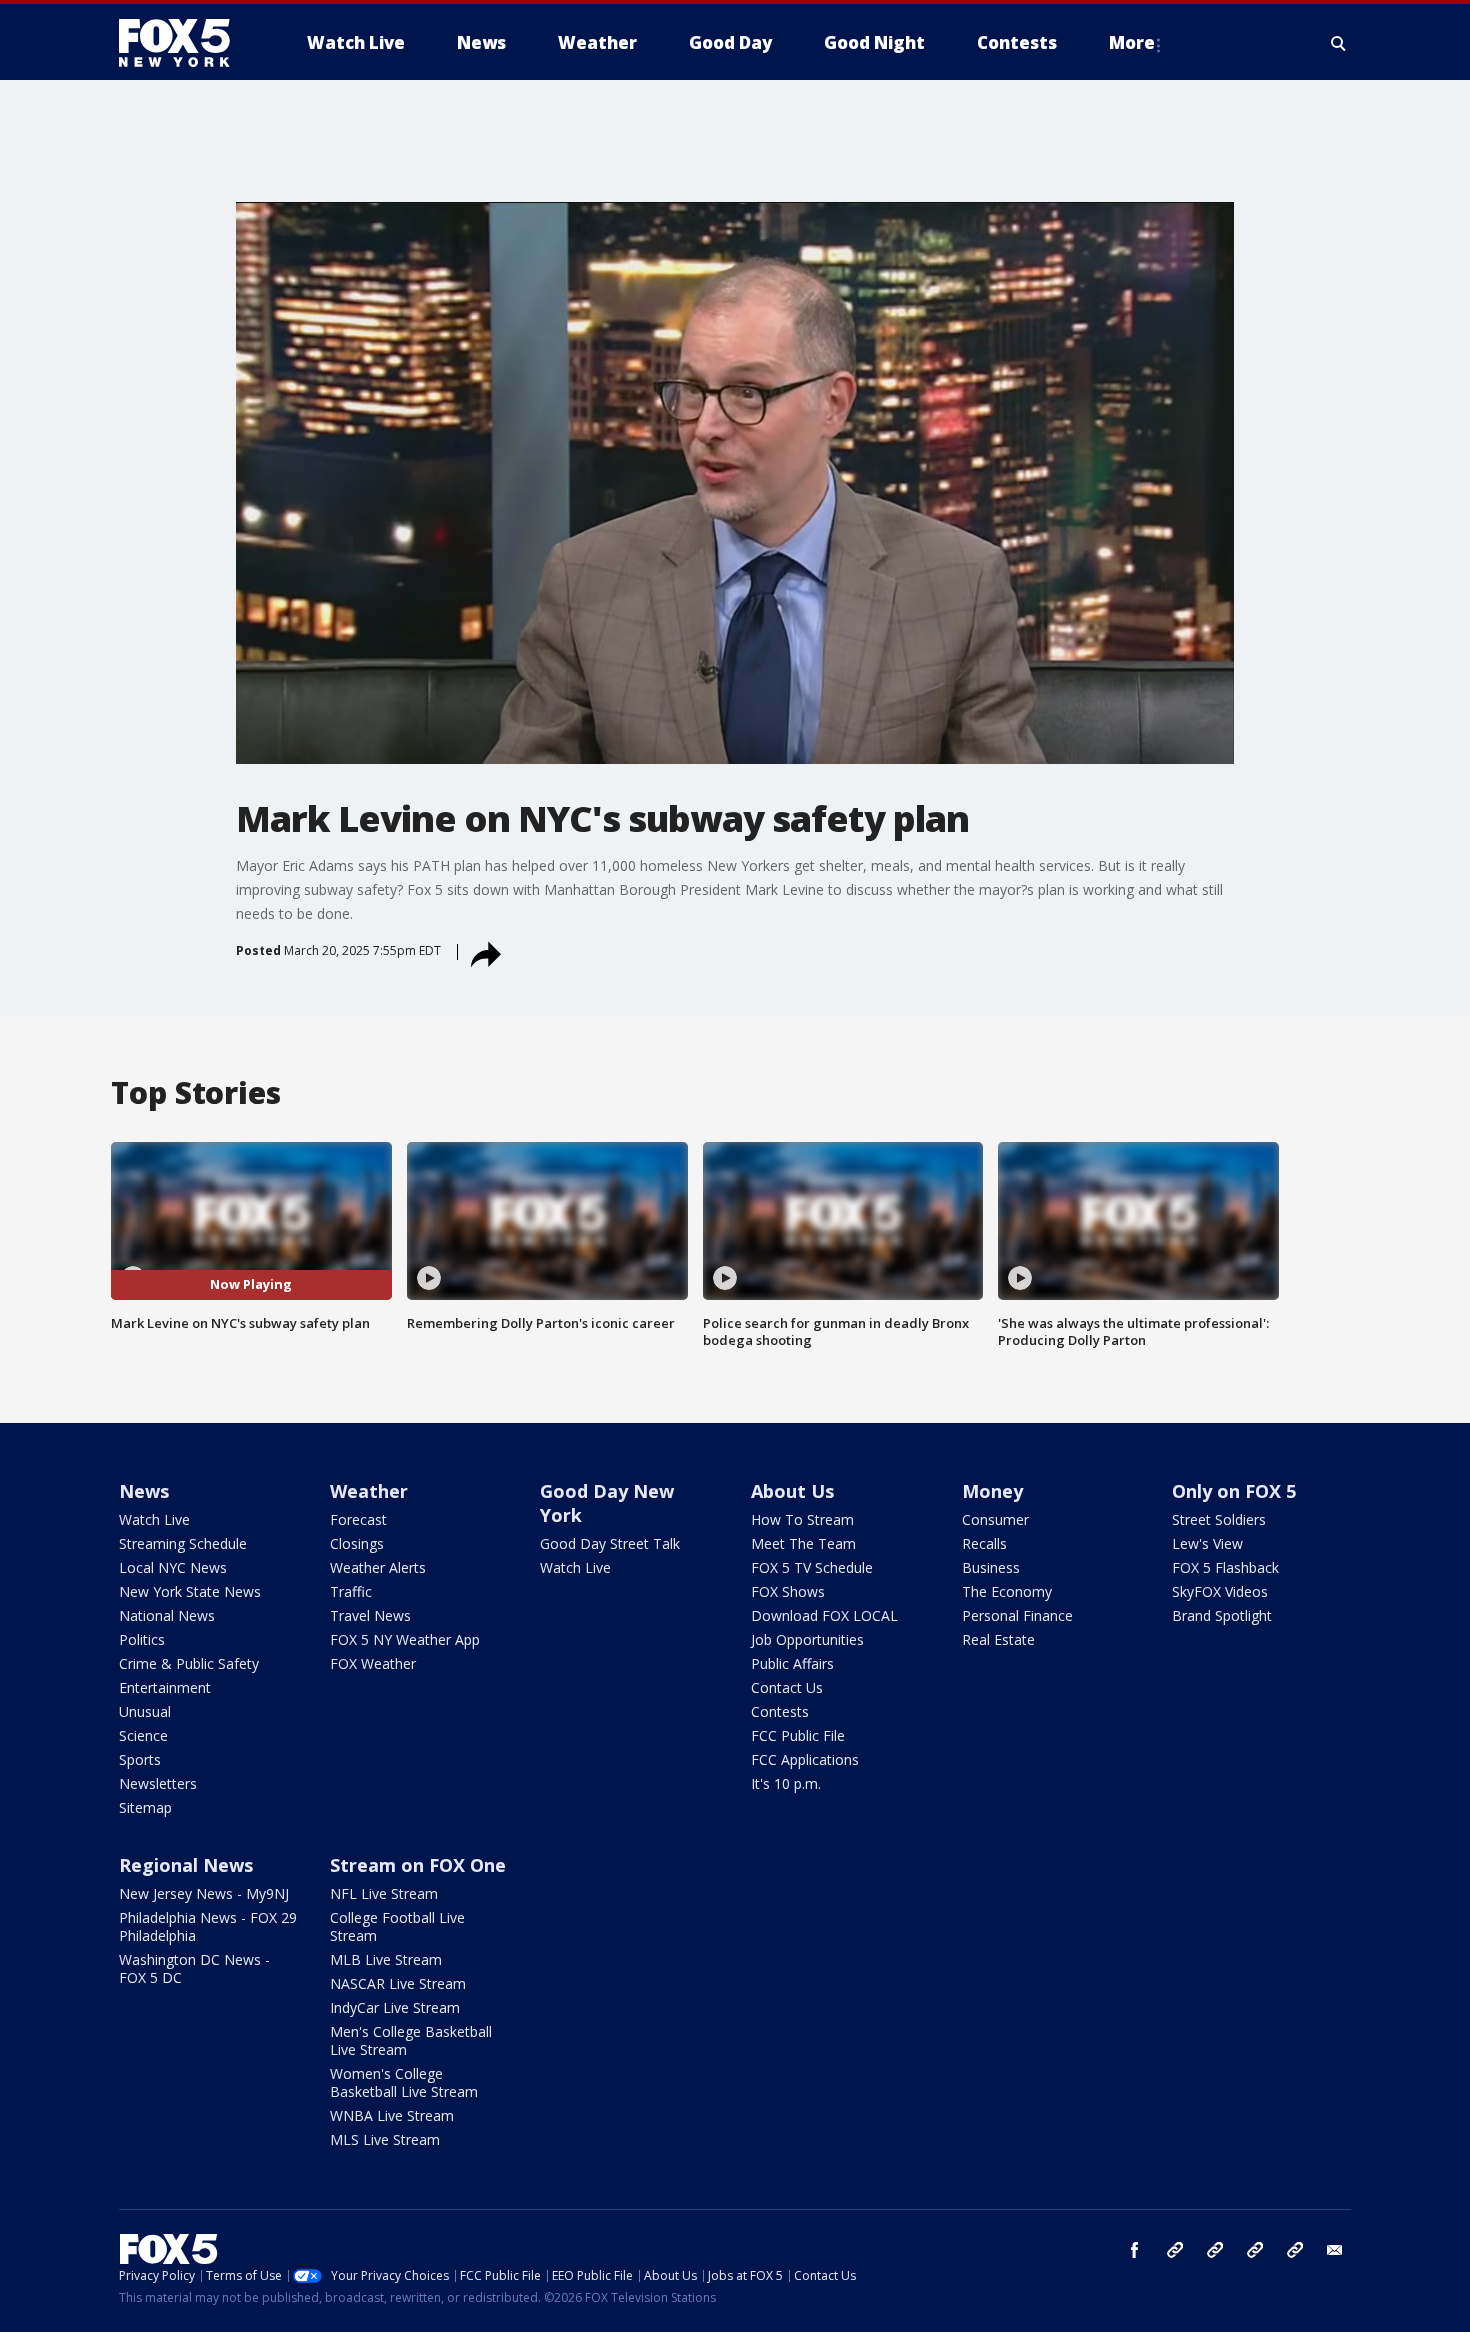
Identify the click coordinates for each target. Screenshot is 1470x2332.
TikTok (1215, 2250)
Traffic (351, 1591)
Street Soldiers (1219, 1519)
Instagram (1175, 2250)
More (1132, 42)
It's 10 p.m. (786, 1783)
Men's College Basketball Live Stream (411, 2040)
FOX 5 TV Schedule (812, 1567)
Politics (142, 1639)
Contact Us (787, 1687)
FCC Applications (805, 1759)
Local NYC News (173, 1567)
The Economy (1007, 1591)
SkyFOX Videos (1220, 1591)
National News (167, 1615)
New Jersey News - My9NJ (204, 1893)
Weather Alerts (378, 1567)
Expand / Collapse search (1339, 43)
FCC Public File (798, 1735)
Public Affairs (792, 1663)
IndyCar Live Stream (395, 2007)
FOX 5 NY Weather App (405, 1639)
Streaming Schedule (183, 1543)
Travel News (370, 1615)
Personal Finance (1017, 1615)
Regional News (186, 1865)
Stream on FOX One (418, 1865)
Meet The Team (803, 1543)
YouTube (1255, 2250)
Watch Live (154, 1519)
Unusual (145, 1711)
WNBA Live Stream (392, 2115)
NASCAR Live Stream (398, 1983)
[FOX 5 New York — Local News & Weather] (185, 43)
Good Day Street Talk (610, 1543)
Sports (140, 1759)
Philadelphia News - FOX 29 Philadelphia (208, 1926)
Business (991, 1567)
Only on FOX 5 (1234, 1491)
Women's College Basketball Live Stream (404, 2082)
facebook (1135, 2250)
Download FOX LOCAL (824, 1615)
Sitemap (145, 1807)
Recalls (984, 1543)
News (144, 1491)
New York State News (190, 1591)
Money (992, 1491)
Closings (357, 1543)
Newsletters (158, 1783)
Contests (780, 1711)
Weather (369, 1491)
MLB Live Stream (386, 1959)
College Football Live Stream (397, 1926)
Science (143, 1735)
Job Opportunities (807, 1639)
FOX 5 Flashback (1225, 1567)
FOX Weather (373, 1663)
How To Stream (802, 1519)
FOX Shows (788, 1591)
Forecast (358, 1519)
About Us (792, 1491)
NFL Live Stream (384, 1893)
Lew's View (1207, 1543)
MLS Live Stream (385, 2139)
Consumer (995, 1519)
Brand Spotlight (1222, 1615)
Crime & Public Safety (189, 1663)
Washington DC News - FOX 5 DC (194, 1968)
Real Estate (998, 1639)
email (1335, 2250)
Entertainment (165, 1687)
